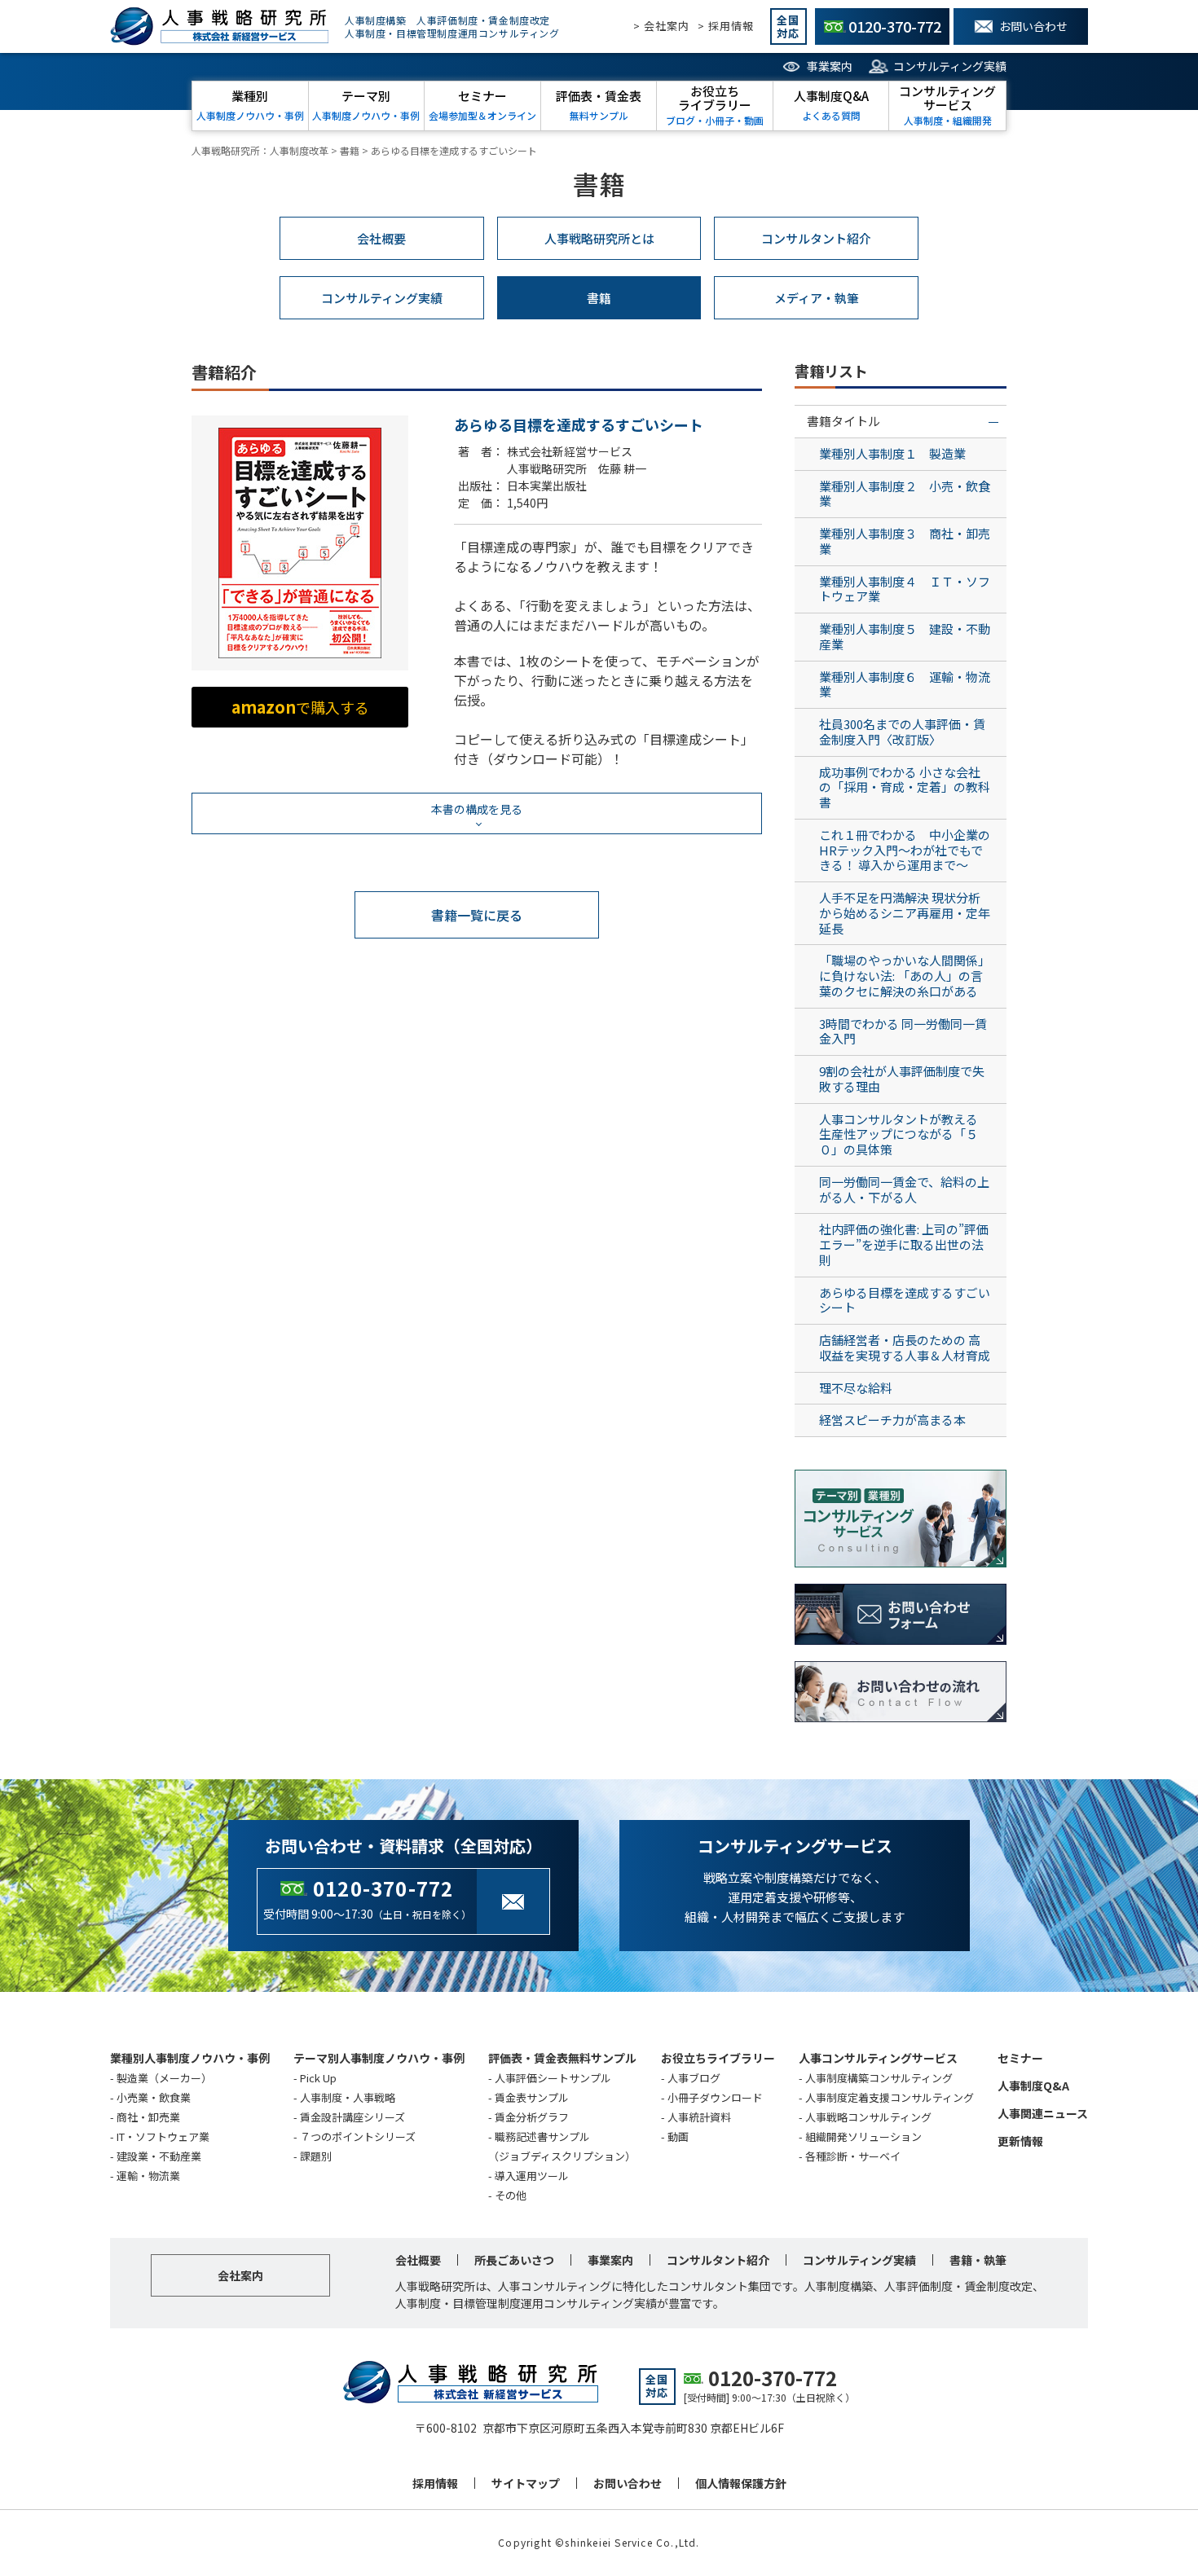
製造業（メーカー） (164, 2078)
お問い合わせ (628, 2483)
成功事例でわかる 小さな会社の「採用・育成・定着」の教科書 (905, 787)
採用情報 (435, 2483)
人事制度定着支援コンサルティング (890, 2097)
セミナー (1020, 2058)
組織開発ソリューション (863, 2136)
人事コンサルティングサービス (878, 2058)
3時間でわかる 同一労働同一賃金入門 (903, 1031)
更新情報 (1020, 2141)
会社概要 (381, 238)
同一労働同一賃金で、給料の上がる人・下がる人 (904, 1189)
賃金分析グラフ (532, 2117)
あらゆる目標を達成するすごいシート (905, 1300)
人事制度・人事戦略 (348, 2097)
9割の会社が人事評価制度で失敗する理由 (902, 1079)
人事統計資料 (699, 2117)
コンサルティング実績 (950, 66)
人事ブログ (694, 2078)
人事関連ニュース (1043, 2113)
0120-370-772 (383, 1888)
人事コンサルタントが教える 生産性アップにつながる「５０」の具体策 (905, 1134)
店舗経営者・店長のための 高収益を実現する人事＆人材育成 (905, 1347)
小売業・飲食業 (154, 2097)
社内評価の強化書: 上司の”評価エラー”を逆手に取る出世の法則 (904, 1244)
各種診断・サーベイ (853, 2156)
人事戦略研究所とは (599, 238)
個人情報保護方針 (741, 2483)
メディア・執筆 (817, 298)
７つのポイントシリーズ (358, 2136)
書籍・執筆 (978, 2260)
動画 (678, 2136)
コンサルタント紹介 (816, 238)
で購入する (300, 707)
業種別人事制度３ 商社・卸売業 (905, 541)
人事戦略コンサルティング (868, 2117)
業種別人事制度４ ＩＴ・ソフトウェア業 (905, 589)
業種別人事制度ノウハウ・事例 (190, 2058)
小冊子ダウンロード (715, 2097)
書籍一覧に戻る (477, 915)
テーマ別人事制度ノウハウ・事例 (379, 2058)
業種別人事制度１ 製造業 (892, 453)
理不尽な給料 (856, 1388)
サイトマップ (526, 2483)
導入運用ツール (532, 2176)
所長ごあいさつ (514, 2260)
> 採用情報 (726, 26)
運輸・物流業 (148, 2176)
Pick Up (318, 2078)
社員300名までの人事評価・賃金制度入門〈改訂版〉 (902, 732)
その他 (511, 2195)
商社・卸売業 (148, 2117)
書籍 (599, 298)
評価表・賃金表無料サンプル (562, 2058)
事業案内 (830, 66)
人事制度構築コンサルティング (879, 2078)
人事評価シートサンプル (553, 2078)
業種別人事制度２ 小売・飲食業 (905, 494)
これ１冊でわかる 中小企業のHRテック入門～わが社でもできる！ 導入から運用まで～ (905, 850)
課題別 (316, 2156)
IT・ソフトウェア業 (163, 2136)
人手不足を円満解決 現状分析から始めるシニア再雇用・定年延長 (905, 913)
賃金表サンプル (532, 2097)
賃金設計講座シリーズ (352, 2117)
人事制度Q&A (1033, 2086)
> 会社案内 (661, 26)
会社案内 (240, 2275)
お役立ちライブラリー (718, 2058)
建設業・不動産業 (159, 2156)
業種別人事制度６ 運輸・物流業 (905, 684)
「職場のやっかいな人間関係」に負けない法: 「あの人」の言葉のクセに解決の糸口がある (905, 976)
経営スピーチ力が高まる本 (892, 1420)
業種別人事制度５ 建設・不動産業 (905, 636)
